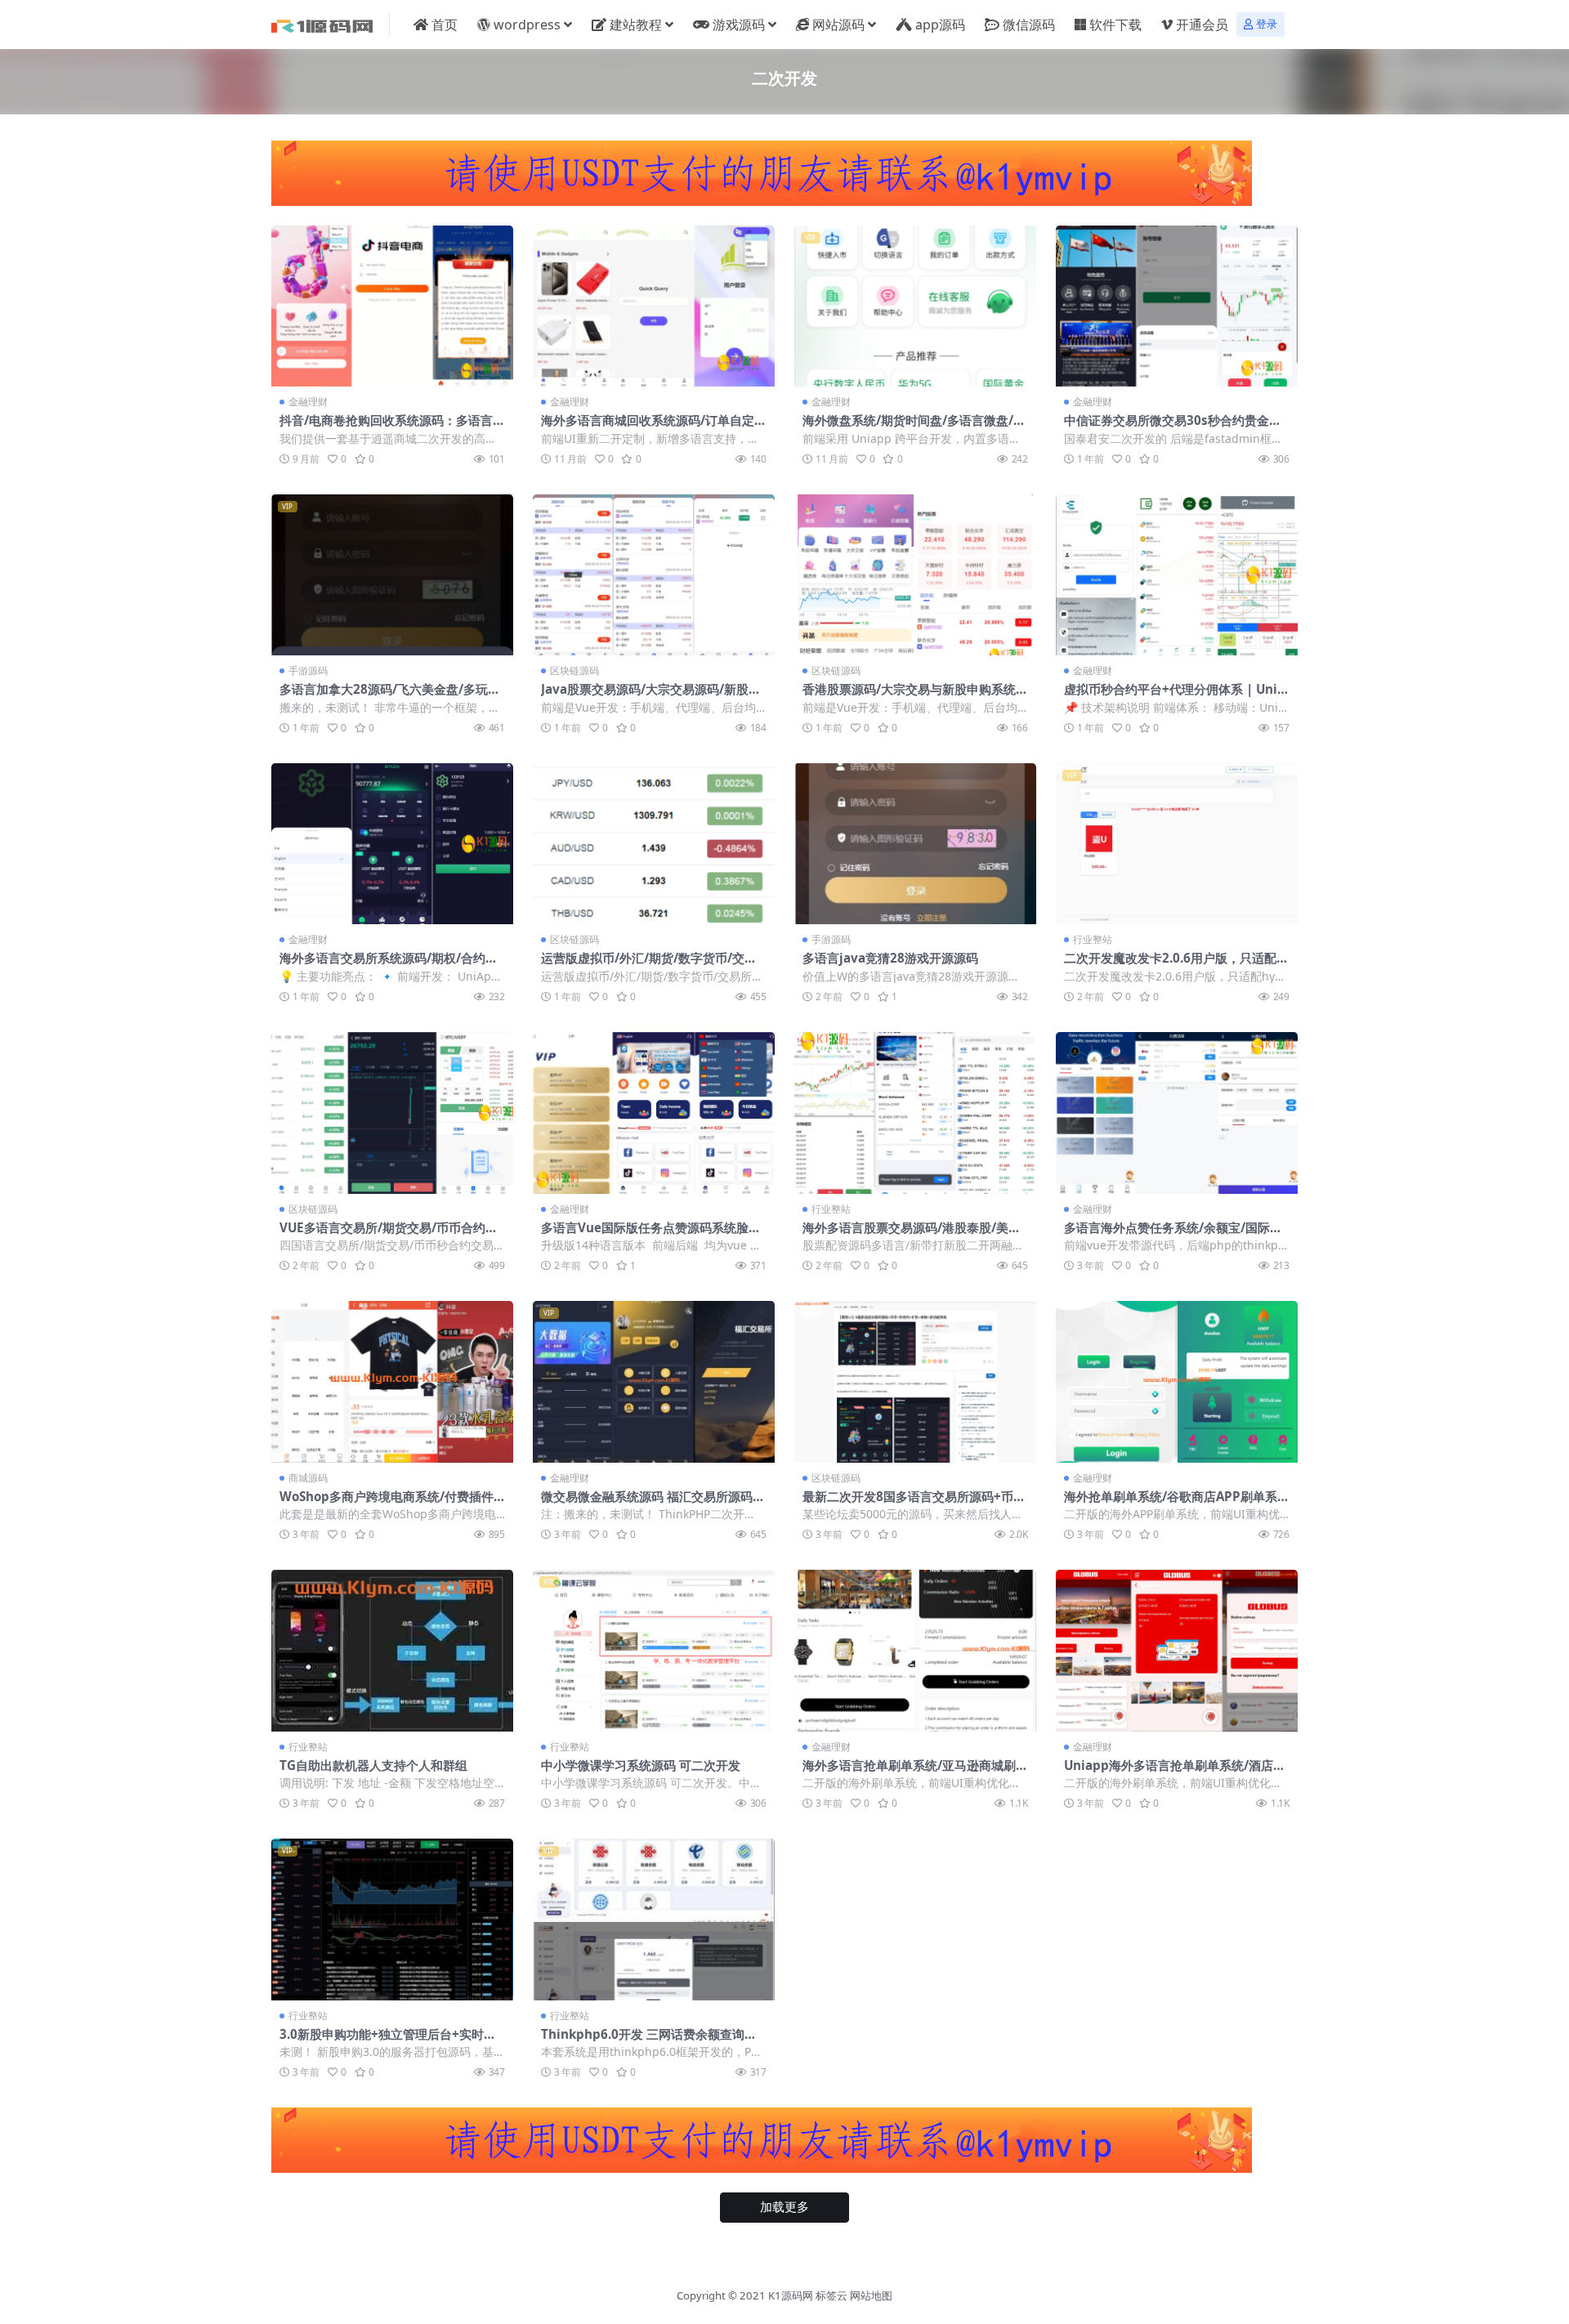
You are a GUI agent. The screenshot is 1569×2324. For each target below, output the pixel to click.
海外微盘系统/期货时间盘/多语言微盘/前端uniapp (914, 427)
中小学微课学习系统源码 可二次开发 (641, 1765)
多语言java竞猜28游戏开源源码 (890, 958)
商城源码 (308, 1478)
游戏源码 (739, 25)
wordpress (527, 25)
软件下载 (1115, 25)
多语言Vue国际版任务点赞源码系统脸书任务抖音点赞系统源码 (651, 1235)
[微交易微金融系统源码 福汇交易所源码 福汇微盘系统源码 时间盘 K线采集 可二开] (654, 1381)
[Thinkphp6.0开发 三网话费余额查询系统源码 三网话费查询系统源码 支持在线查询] (654, 1919)
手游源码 (308, 670)
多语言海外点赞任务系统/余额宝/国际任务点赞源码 (1173, 1235)
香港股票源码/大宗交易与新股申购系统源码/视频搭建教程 (915, 696)
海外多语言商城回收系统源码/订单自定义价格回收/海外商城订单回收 (654, 427)
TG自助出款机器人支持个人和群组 (373, 1765)
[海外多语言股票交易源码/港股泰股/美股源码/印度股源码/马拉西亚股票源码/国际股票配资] (915, 1113)
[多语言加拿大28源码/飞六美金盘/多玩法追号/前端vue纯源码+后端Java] (392, 575)
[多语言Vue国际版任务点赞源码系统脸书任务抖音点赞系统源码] (654, 1113)
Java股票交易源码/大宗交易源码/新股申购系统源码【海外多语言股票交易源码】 (651, 696)
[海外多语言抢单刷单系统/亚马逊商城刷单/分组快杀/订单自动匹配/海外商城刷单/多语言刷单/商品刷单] (915, 1650)
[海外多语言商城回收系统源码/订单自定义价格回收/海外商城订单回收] (654, 306)
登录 (1267, 24)
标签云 (831, 2295)
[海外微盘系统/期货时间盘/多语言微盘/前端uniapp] (915, 306)
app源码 (940, 25)
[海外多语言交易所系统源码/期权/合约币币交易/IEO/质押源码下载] (392, 844)
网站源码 (838, 25)
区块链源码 (574, 670)
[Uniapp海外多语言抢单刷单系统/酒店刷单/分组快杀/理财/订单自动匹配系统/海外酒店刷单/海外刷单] (1177, 1650)
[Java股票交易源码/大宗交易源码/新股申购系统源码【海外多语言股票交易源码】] (654, 575)
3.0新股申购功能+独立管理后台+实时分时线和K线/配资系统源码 (388, 2041)
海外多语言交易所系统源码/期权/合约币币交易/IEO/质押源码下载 (389, 965)
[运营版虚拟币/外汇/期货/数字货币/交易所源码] (654, 844)
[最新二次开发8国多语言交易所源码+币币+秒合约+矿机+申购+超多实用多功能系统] (915, 1381)
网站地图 (871, 2295)
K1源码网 (791, 2295)
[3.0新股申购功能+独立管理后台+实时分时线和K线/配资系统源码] (392, 1919)
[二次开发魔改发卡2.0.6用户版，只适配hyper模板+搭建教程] (1177, 844)
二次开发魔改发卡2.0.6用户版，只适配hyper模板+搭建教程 (1174, 965)
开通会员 (1202, 25)
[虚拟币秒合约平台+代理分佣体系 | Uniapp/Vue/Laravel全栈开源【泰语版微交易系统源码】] (1177, 575)
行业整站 (1093, 939)
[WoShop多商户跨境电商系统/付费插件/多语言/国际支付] (392, 1381)
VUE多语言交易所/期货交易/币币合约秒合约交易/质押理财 (389, 1235)
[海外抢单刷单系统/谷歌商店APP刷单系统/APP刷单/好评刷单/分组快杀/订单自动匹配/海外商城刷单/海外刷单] (1177, 1381)
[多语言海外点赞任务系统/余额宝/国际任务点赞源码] (1177, 1113)
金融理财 (308, 402)
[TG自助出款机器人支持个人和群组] (392, 1650)
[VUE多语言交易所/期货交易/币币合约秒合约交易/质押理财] (392, 1113)
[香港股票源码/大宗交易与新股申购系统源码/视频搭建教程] (915, 575)
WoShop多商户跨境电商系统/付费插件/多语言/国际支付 (389, 1504)
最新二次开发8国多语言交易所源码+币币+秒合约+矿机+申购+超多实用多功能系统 (915, 1504)
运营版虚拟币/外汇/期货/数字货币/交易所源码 (649, 965)
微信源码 (1029, 25)
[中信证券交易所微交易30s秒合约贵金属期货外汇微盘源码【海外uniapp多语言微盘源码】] (1177, 306)
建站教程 (636, 25)
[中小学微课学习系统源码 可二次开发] (654, 1650)
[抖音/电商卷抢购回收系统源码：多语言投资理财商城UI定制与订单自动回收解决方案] (392, 306)
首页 (445, 25)
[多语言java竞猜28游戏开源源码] (915, 844)
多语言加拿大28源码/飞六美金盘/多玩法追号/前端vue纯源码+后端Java (390, 696)
